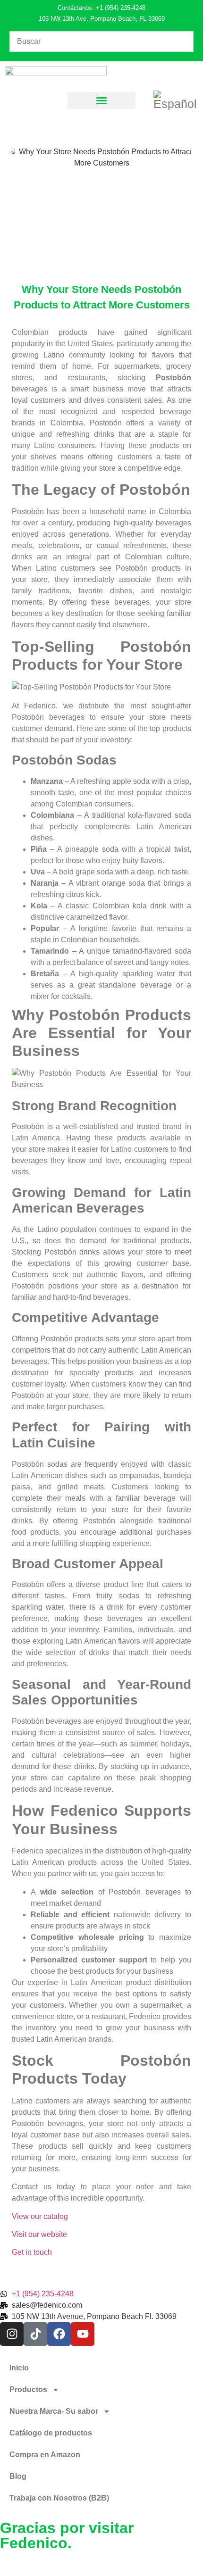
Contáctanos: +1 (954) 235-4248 (101, 8)
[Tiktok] (35, 2334)
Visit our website (39, 2234)
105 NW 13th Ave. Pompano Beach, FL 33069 (102, 19)
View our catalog (40, 2216)
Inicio (19, 2368)
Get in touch (32, 2252)
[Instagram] (12, 2334)
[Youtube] (83, 2334)
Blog (18, 2476)
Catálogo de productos (51, 2433)
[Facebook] (59, 2334)
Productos (28, 2389)
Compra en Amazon (45, 2455)
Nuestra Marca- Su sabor (54, 2411)
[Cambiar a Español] (175, 100)
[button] (101, 100)
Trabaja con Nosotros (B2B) (59, 2498)
